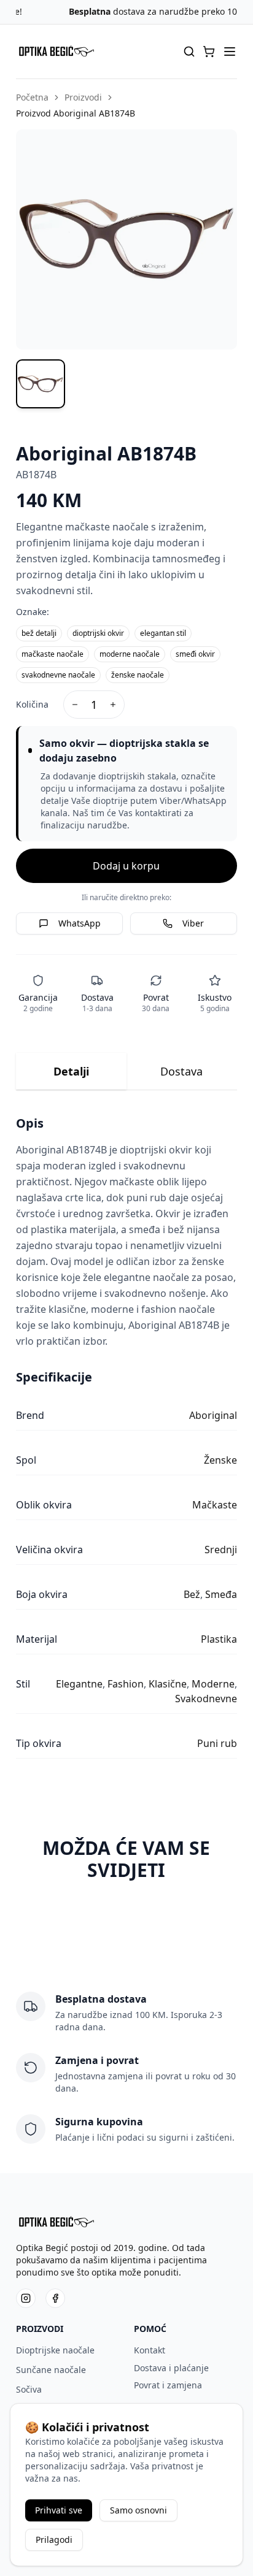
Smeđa (221, 1594)
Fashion (126, 1684)
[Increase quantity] (113, 705)
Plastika (219, 1639)
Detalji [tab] (71, 1071)
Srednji (221, 1550)
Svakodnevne (206, 1699)
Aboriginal (213, 1415)
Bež (192, 1594)
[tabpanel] (126, 1437)
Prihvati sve (59, 2510)
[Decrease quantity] (75, 705)
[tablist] (126, 1072)
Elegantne (79, 1684)
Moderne (213, 1684)
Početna (32, 97)
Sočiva (29, 2389)
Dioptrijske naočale (55, 2350)
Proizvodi (83, 97)
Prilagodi (54, 2540)
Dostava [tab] (181, 1071)
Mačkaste (215, 1505)
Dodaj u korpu (126, 866)
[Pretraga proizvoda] (189, 52)
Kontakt (150, 2350)
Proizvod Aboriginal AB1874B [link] (76, 113)
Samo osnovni (138, 2510)
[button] (209, 52)
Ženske (220, 1460)
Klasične (168, 1684)
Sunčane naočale (51, 2370)
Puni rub (217, 1743)
